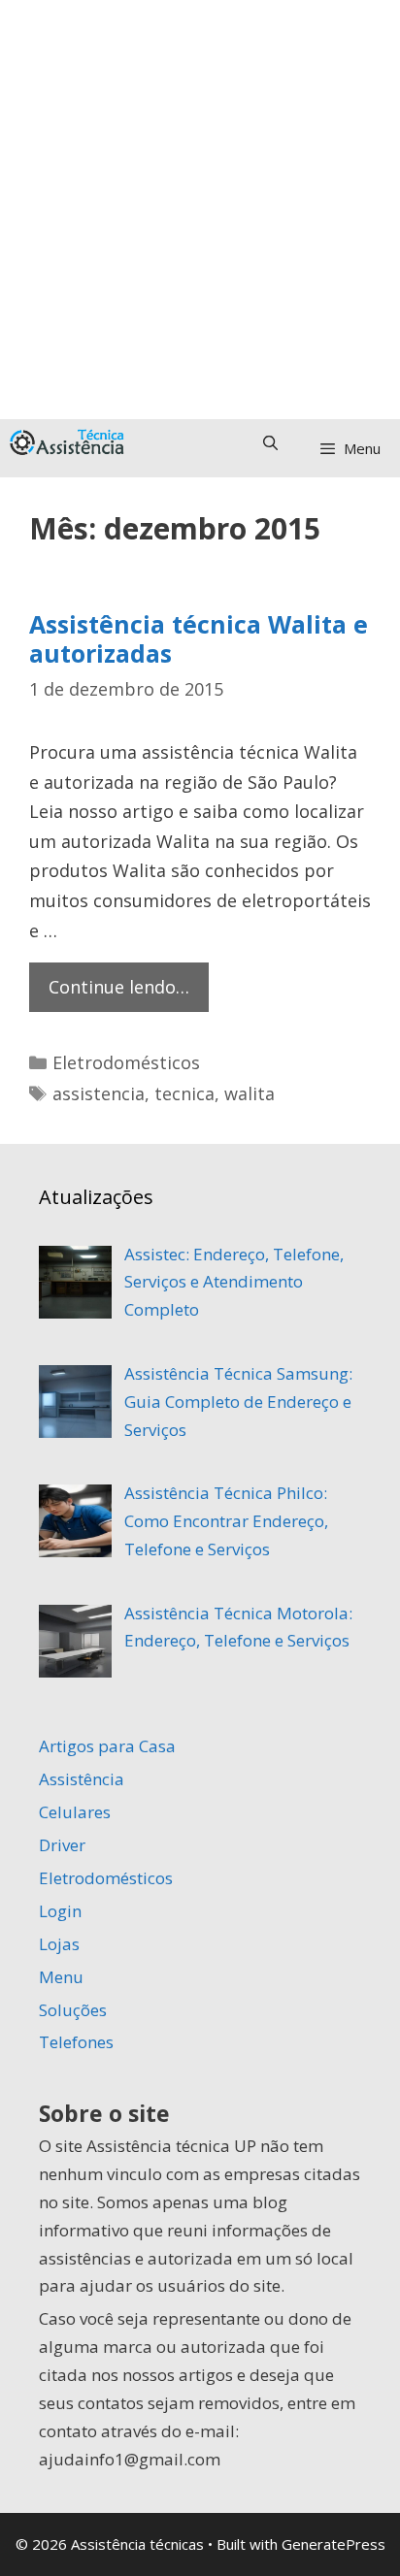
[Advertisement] (200, 210)
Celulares (75, 1812)
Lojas (59, 1944)
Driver (62, 1845)
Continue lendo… (129, 993)
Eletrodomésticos (126, 1062)
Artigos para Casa (107, 1746)
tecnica (184, 1093)
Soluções (73, 2010)
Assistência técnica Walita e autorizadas (199, 638)
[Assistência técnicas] (70, 442)
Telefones (76, 2042)
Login (60, 1911)
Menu (61, 1977)
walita (250, 1093)
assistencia (99, 1093)
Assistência (82, 1779)
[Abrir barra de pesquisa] (269, 442)
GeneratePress (333, 2544)
